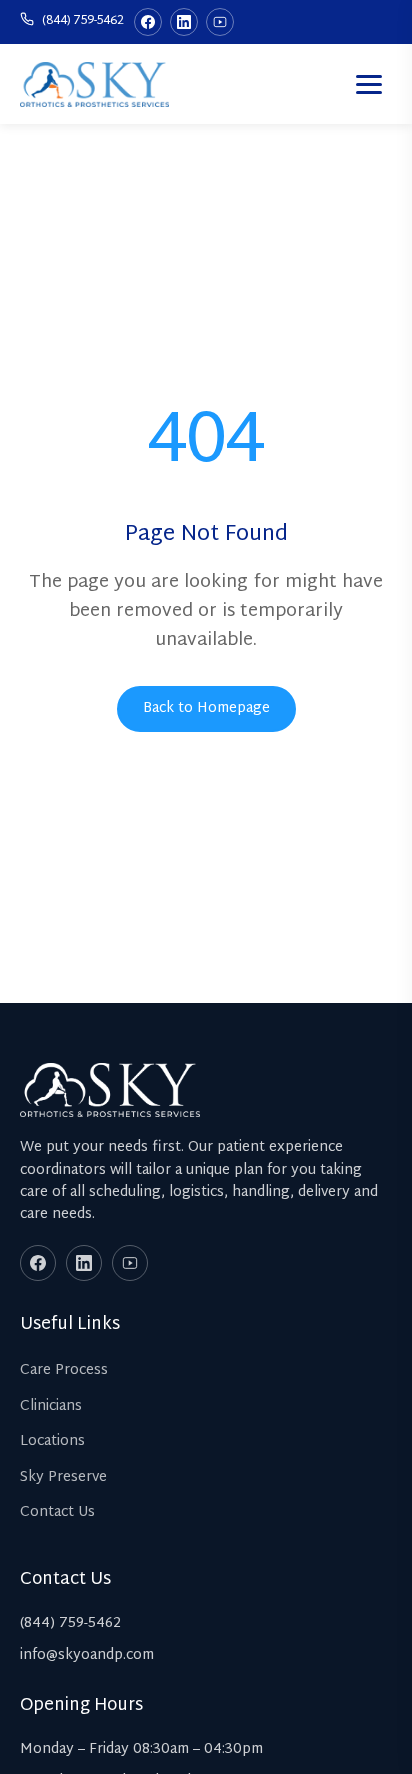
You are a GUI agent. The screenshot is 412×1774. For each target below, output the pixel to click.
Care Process (64, 1370)
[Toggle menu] (369, 84)
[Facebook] (148, 22)
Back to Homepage (206, 708)
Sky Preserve (63, 1477)
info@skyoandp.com (87, 1655)
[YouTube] (220, 22)
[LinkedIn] (184, 22)
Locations (52, 1441)
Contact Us (57, 1512)
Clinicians (51, 1406)
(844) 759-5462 (81, 21)
